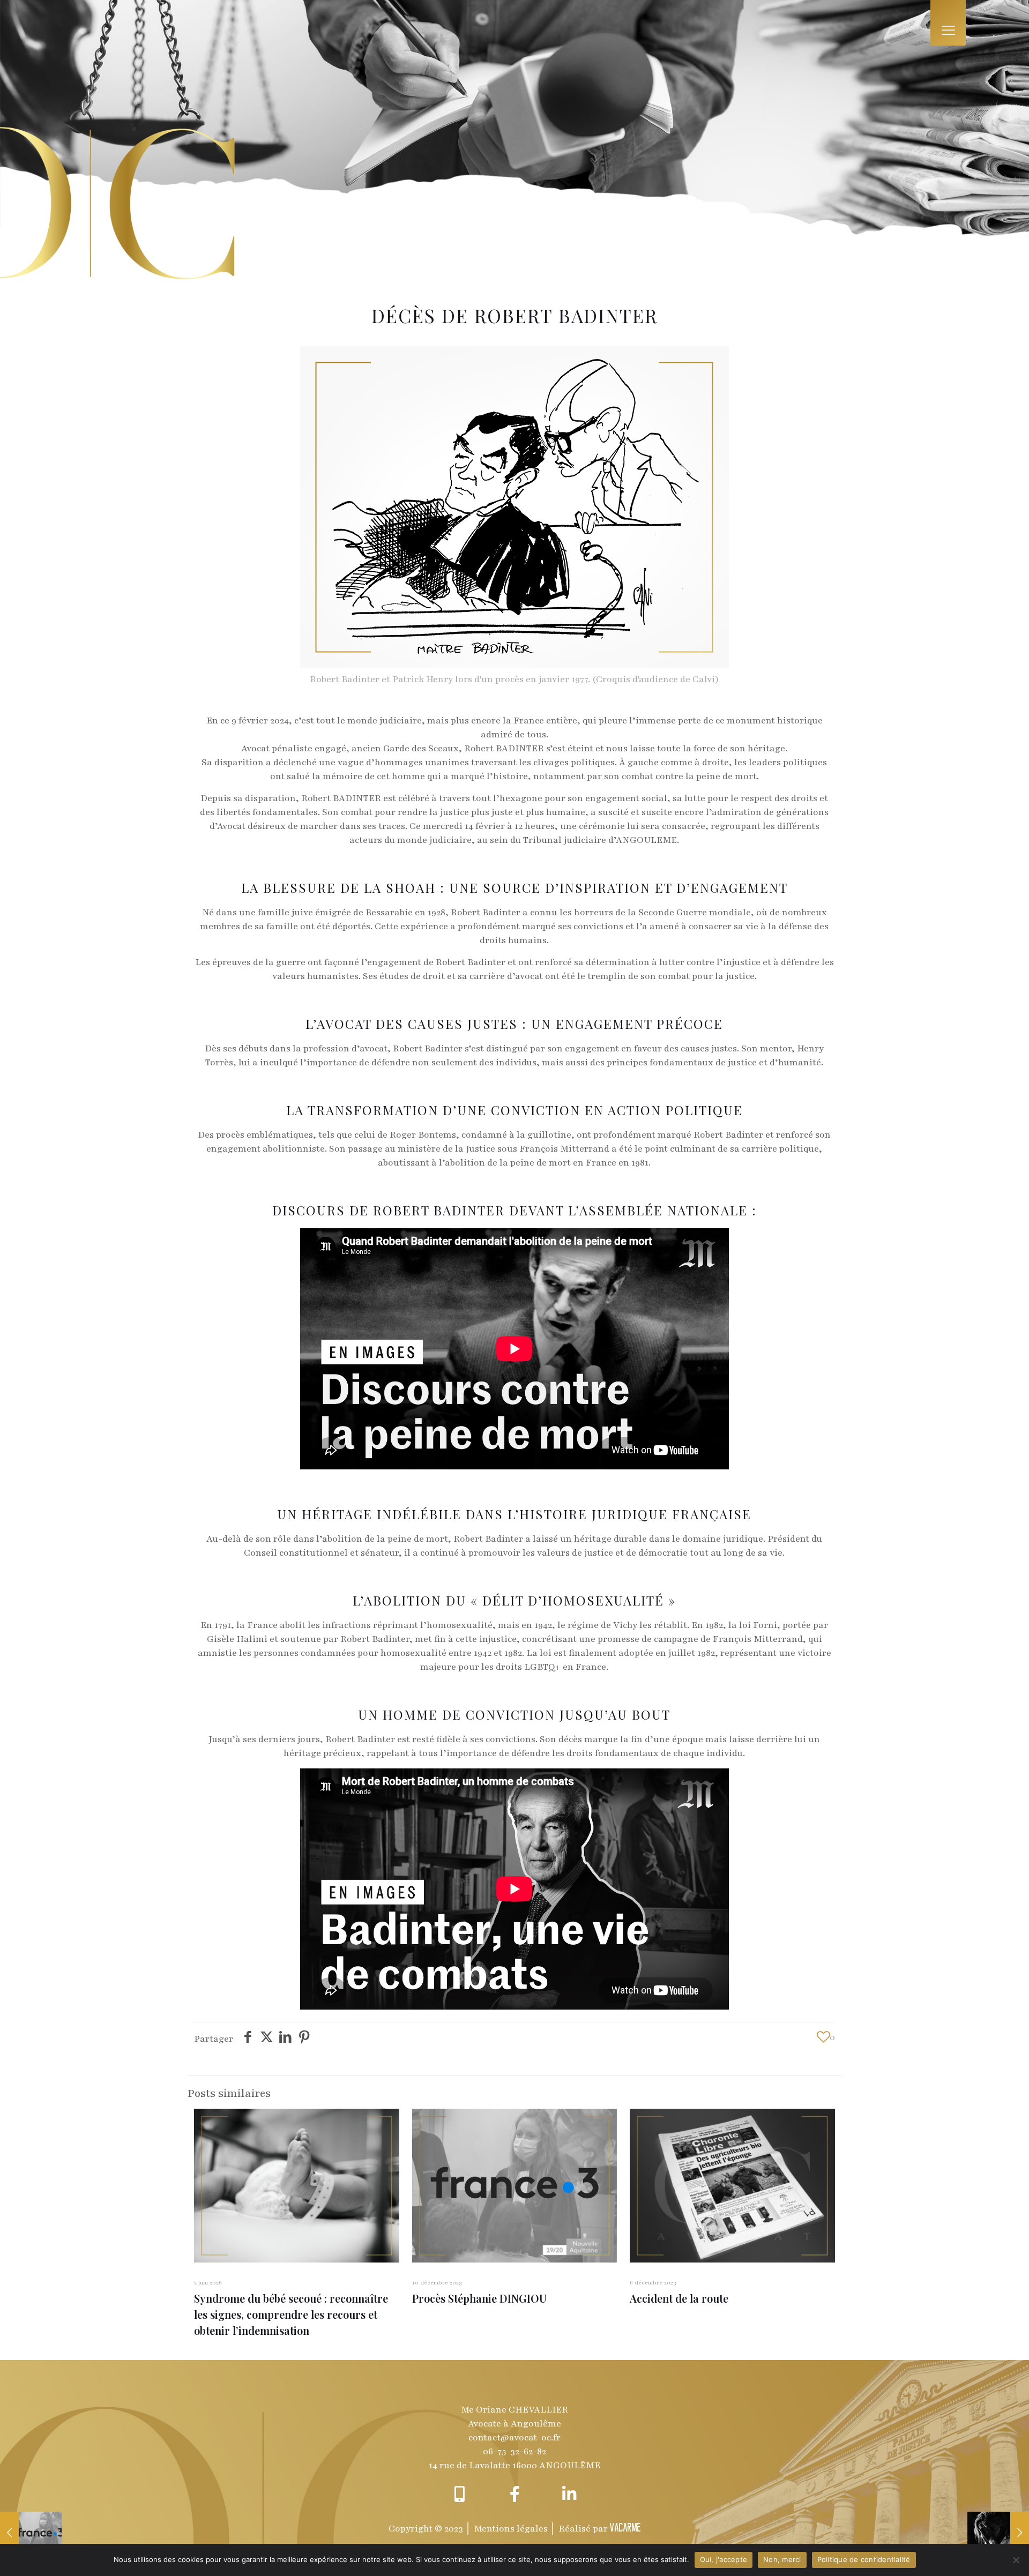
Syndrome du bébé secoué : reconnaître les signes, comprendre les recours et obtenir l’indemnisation (291, 2314)
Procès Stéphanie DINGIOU (479, 2298)
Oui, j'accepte (724, 2559)
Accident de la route (679, 2298)
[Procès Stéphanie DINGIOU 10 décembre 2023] (31, 2533)
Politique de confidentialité (864, 2559)
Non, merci (782, 2559)
